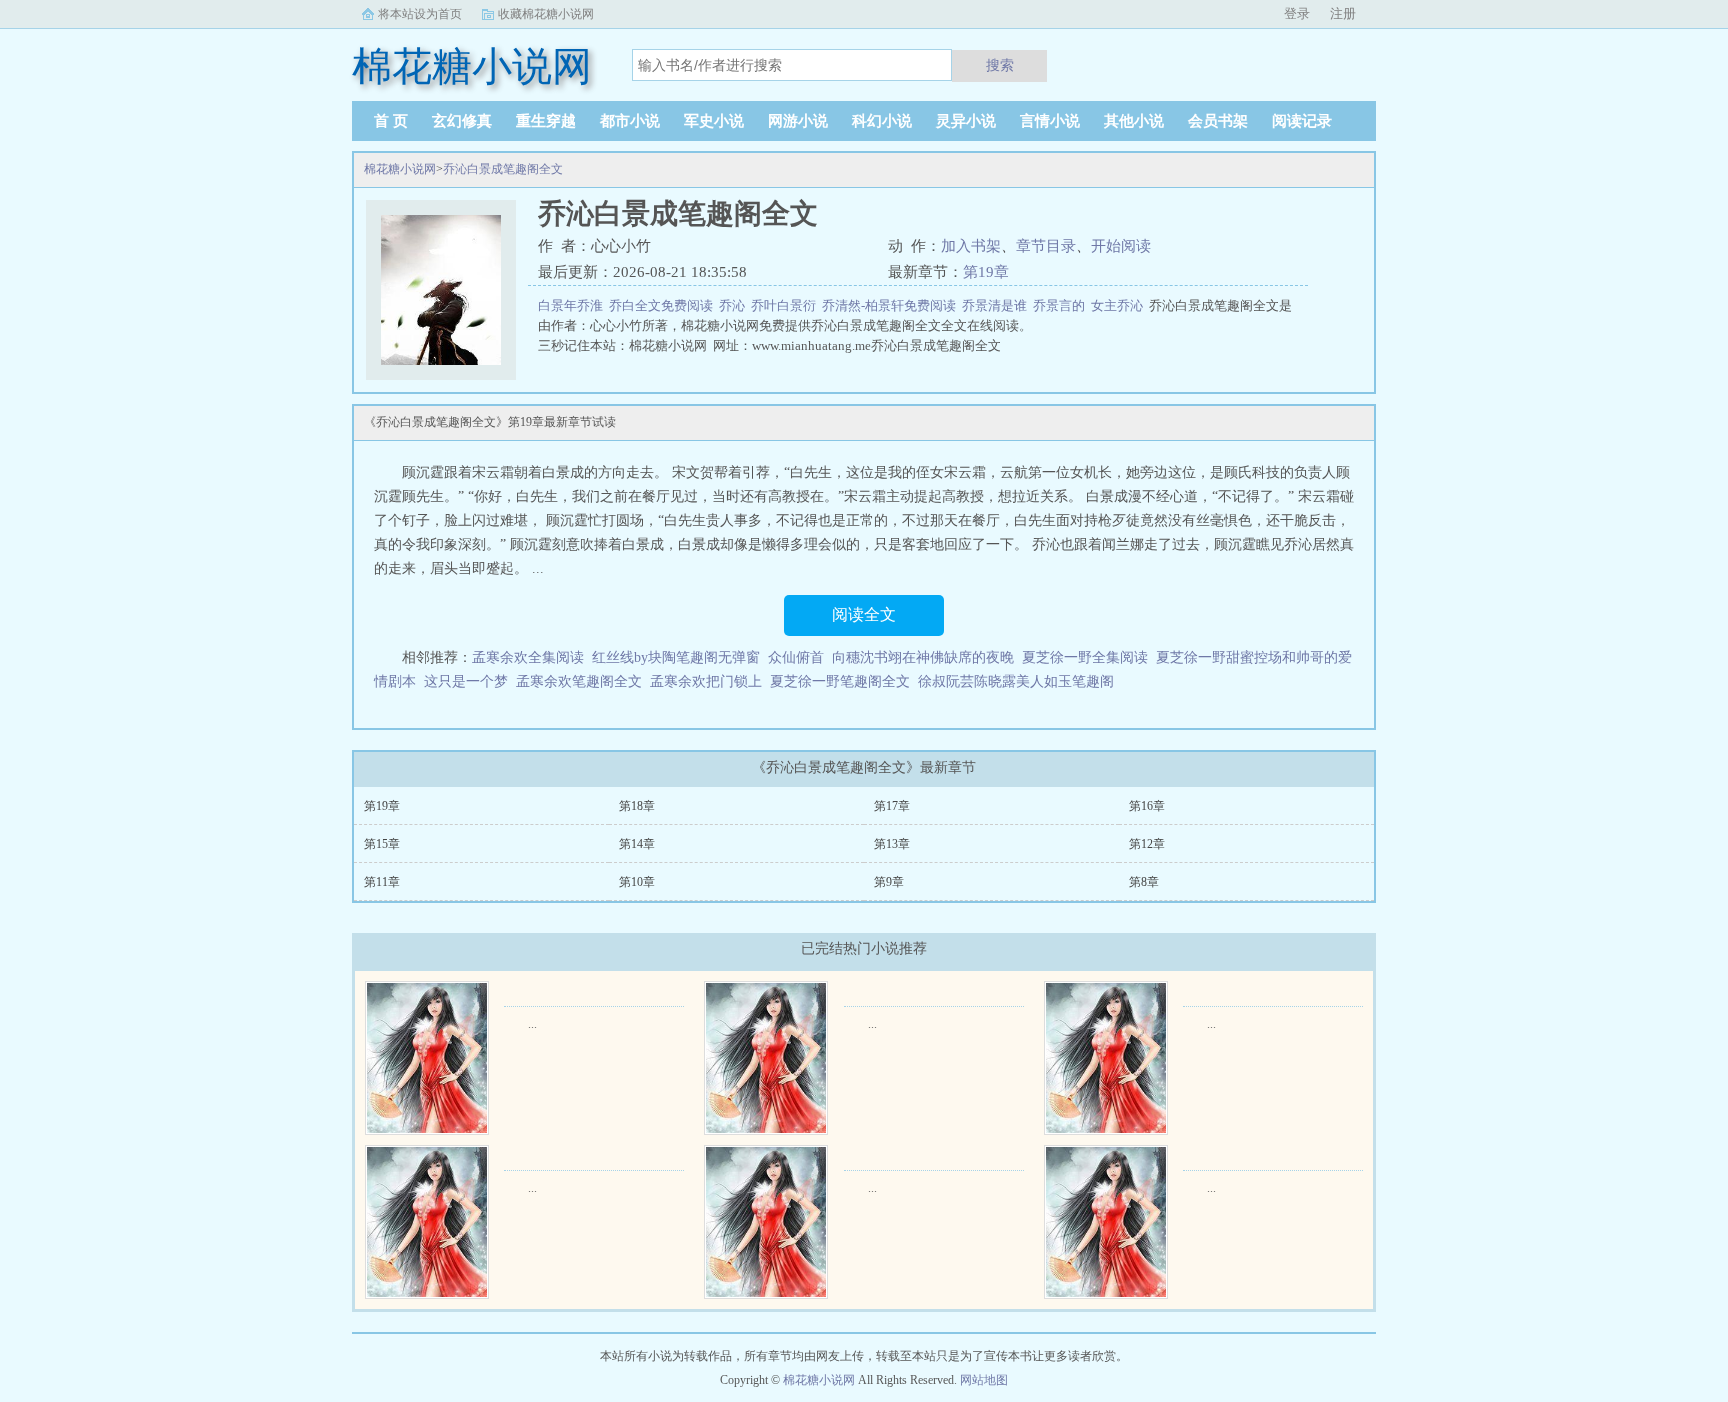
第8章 (1144, 882)
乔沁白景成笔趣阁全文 (503, 169)
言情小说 (1050, 121)
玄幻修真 (462, 121)
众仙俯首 (796, 657)
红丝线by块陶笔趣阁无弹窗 (676, 657)
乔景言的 (1062, 305)
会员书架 (1218, 121)
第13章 (892, 844)
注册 (1343, 13)
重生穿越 (546, 121)
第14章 (637, 844)
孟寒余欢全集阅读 (528, 657)
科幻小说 (882, 121)
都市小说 (630, 121)
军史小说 (714, 121)
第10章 (637, 882)
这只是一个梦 (466, 681)
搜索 (1000, 65)
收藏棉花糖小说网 (546, 14)
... (532, 1024)
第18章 (637, 806)
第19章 (986, 272)
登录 (1297, 13)
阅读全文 (864, 614)
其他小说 (1134, 121)
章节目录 (1046, 246)
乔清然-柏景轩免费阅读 (892, 305)
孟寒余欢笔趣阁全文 (579, 681)
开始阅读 (1121, 246)
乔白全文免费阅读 (664, 305)
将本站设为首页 (420, 14)
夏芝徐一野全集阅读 (1085, 657)
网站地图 (984, 1380)
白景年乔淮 (573, 305)
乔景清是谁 (997, 305)
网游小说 (798, 121)
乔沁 (735, 305)
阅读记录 (1302, 121)
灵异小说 (966, 121)
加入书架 (971, 246)
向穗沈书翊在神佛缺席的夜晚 (923, 657)
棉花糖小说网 (400, 169)
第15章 (382, 844)
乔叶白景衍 (786, 305)
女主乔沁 (1120, 305)
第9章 (889, 882)
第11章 (382, 882)
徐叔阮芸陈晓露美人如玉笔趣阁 (1016, 681)
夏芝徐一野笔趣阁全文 (840, 681)
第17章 (892, 806)
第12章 (1147, 844)
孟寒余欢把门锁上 (706, 681)
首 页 (391, 121)
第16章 (1147, 806)
